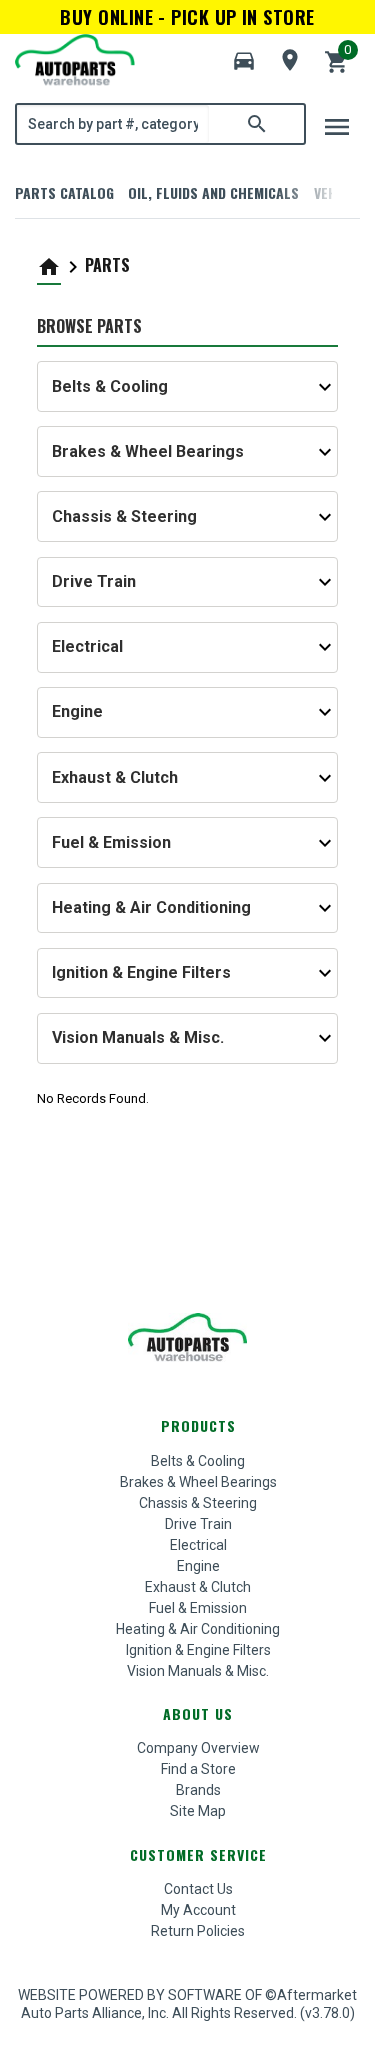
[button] (244, 61)
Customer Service (198, 1854)
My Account (198, 1910)
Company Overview (198, 1748)
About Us (198, 1713)
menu (337, 127)
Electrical (198, 1545)
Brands (198, 1790)
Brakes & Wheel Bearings (198, 1482)
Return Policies (198, 1931)
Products (198, 1425)
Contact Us (198, 1889)
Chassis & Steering (198, 1503)
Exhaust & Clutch (198, 1587)
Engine (198, 1566)
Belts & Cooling (198, 1461)
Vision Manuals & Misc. (198, 1671)
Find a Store (198, 1769)
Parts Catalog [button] (64, 192)
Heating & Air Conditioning (198, 1629)
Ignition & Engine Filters (198, 1650)
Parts (107, 265)
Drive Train (198, 1524)
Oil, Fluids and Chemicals (213, 192)
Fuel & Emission (198, 1608)
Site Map (198, 1811)
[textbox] (113, 124)
